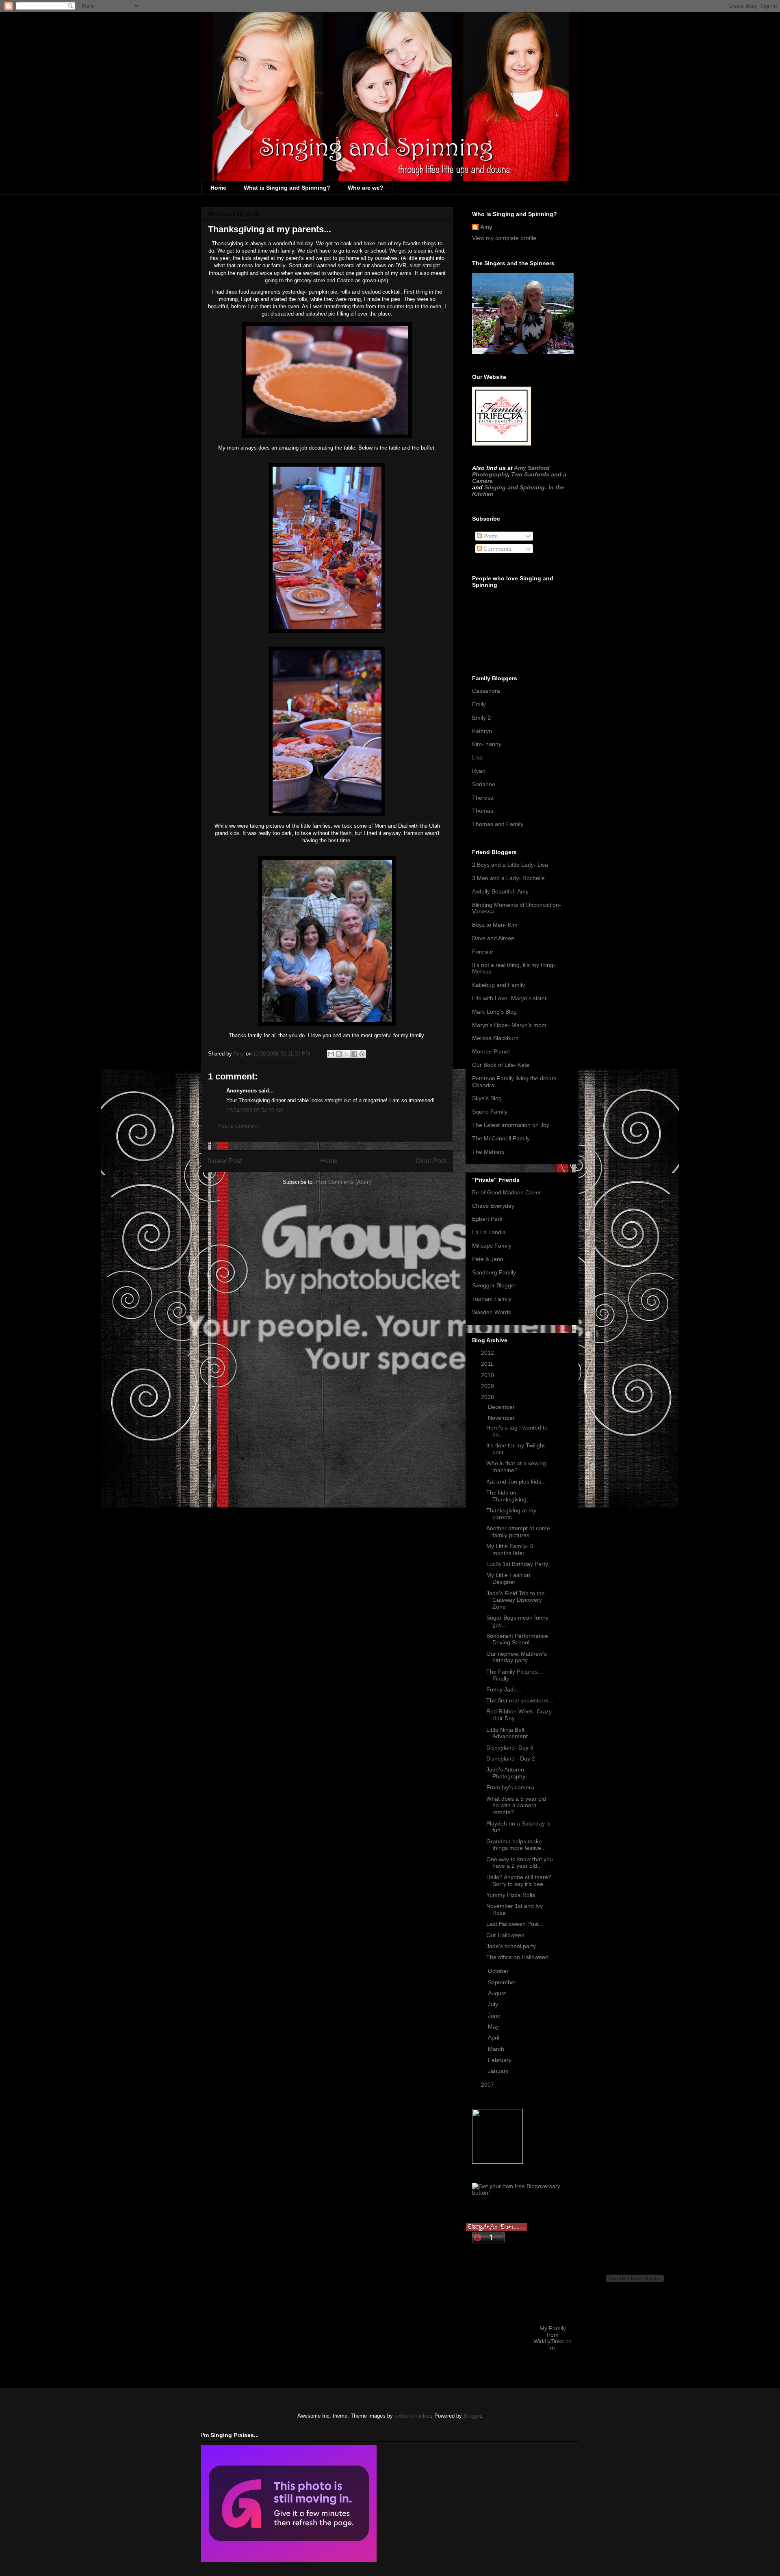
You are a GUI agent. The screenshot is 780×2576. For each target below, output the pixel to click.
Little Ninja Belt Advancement (507, 1733)
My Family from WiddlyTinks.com (552, 2338)
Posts (490, 536)
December (502, 1407)
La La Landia (489, 1232)
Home (218, 188)
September (503, 1982)
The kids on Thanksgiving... (509, 1496)
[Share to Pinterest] (362, 1054)
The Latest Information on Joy (511, 1125)
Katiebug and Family (498, 985)
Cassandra (486, 691)
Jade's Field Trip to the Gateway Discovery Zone (516, 1600)
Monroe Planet (491, 1051)
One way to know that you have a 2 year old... (520, 1863)
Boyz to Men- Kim (495, 925)
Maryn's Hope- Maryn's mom (509, 1025)
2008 (488, 1397)
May (494, 2027)
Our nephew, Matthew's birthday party (517, 1657)
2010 (488, 1375)
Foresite (483, 952)
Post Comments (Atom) (343, 1182)
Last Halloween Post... (515, 1924)
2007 (488, 2085)
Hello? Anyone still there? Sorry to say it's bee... (519, 1881)
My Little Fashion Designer (508, 1578)
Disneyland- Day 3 (510, 1748)
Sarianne (484, 784)
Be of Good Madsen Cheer (507, 1192)
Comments (497, 549)
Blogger (472, 2416)
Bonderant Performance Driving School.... (517, 1639)
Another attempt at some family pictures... (518, 1532)
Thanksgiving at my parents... (511, 1514)
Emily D (482, 718)
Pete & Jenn (488, 1259)
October (499, 1971)
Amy (486, 227)
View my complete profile (504, 238)
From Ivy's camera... (513, 1787)
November (502, 1418)
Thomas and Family (498, 824)
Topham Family (492, 1299)
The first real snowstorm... (520, 1700)
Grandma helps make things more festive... (516, 1845)
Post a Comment (238, 1126)
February (500, 2060)
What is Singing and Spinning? (287, 188)
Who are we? (366, 188)
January (499, 2071)
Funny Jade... (504, 1689)
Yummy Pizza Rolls (511, 1895)
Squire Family (490, 1112)
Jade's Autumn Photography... (508, 1773)
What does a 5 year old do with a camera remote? (516, 1806)
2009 (488, 1386)
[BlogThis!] (339, 1054)
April (494, 2037)
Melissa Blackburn (495, 1038)
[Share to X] (347, 1054)
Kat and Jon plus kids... (516, 1482)
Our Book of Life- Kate (501, 1065)
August (498, 1993)
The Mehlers (488, 1152)
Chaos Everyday (493, 1206)
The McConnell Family (501, 1138)
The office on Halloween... (520, 1957)
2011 (488, 1364)
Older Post (431, 1161)
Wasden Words (492, 1312)
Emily (479, 704)
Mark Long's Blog (494, 1012)
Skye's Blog (487, 1098)
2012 (488, 1353)
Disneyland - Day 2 (511, 1758)
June (495, 2016)
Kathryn (482, 731)
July (494, 2004)
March (497, 2049)
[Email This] (331, 1054)
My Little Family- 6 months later (510, 1550)
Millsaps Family (492, 1246)
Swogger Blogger (494, 1285)
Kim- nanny (487, 744)
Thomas (483, 811)
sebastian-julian (413, 2416)
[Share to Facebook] (354, 1054)
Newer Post (225, 1161)
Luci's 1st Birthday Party (517, 1564)
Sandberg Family (494, 1272)
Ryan (479, 771)
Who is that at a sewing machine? (516, 1467)
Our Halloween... (508, 1935)
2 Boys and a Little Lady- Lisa (510, 865)
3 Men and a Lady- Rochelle (508, 878)
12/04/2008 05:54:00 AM (255, 1111)
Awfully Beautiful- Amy (500, 891)
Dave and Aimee (493, 938)
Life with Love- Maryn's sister (509, 998)
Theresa (483, 798)
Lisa (477, 757)
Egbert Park (487, 1219)
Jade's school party (511, 1946)
